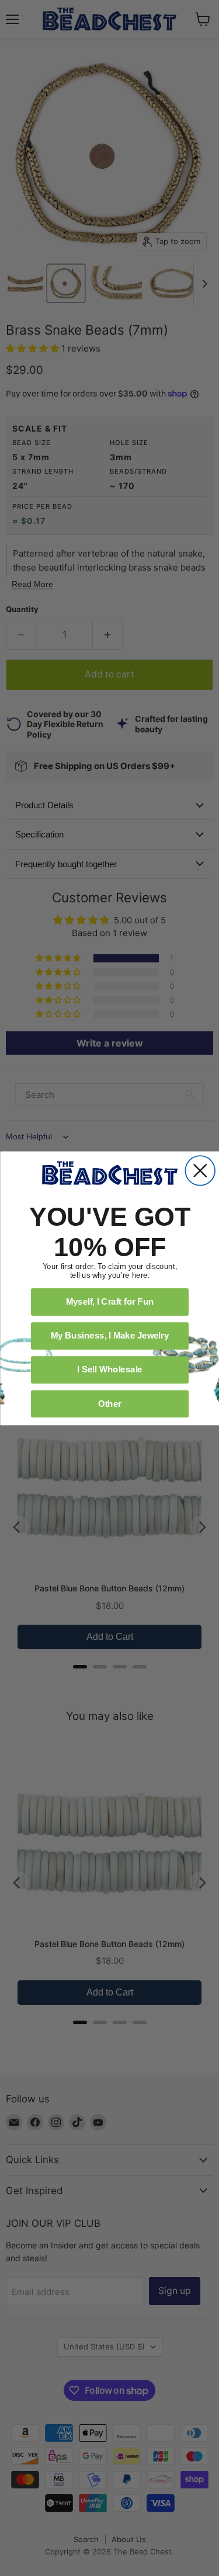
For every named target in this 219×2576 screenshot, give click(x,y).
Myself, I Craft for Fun (109, 1301)
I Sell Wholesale (110, 1369)
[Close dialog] (200, 1171)
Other (109, 1403)
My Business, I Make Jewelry (109, 1335)
